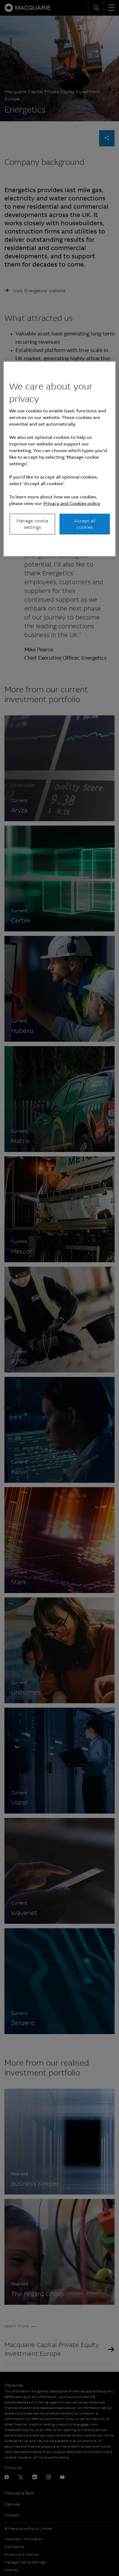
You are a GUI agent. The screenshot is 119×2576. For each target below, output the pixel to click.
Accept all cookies (85, 524)
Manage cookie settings (32, 524)
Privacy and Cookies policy (72, 503)
